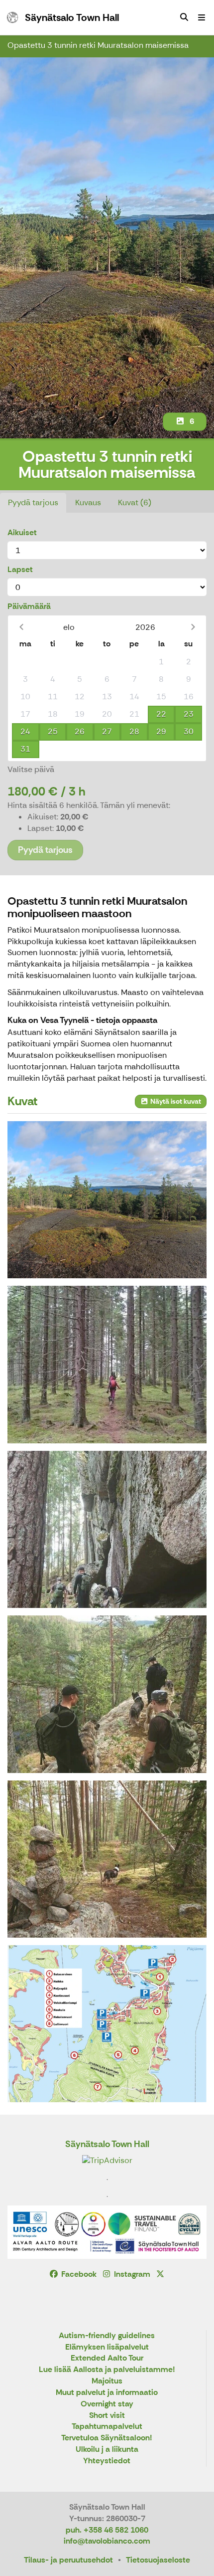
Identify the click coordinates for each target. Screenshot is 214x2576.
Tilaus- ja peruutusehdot (68, 2560)
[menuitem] (184, 17)
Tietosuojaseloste (158, 2560)
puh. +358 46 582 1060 (107, 2530)
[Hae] (184, 17)
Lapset (20, 569)
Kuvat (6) (135, 502)
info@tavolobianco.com (107, 2541)
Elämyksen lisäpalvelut (107, 2347)
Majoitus (107, 2381)
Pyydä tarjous (33, 502)
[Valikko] (202, 17)
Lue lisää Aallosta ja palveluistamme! (107, 2370)
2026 (145, 627)
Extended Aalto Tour (107, 2358)
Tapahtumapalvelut (107, 2427)
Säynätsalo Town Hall (107, 2144)
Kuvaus (88, 502)
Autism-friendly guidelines (107, 2336)
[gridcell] (26, 662)
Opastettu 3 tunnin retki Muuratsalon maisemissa (98, 45)
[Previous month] (21, 627)
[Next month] (193, 627)
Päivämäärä (29, 606)
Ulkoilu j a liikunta (107, 2450)
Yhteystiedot (107, 2461)
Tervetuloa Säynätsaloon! (107, 2438)
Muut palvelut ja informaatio (107, 2393)
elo (69, 627)
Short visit (107, 2416)
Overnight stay (107, 2404)
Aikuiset (22, 532)
